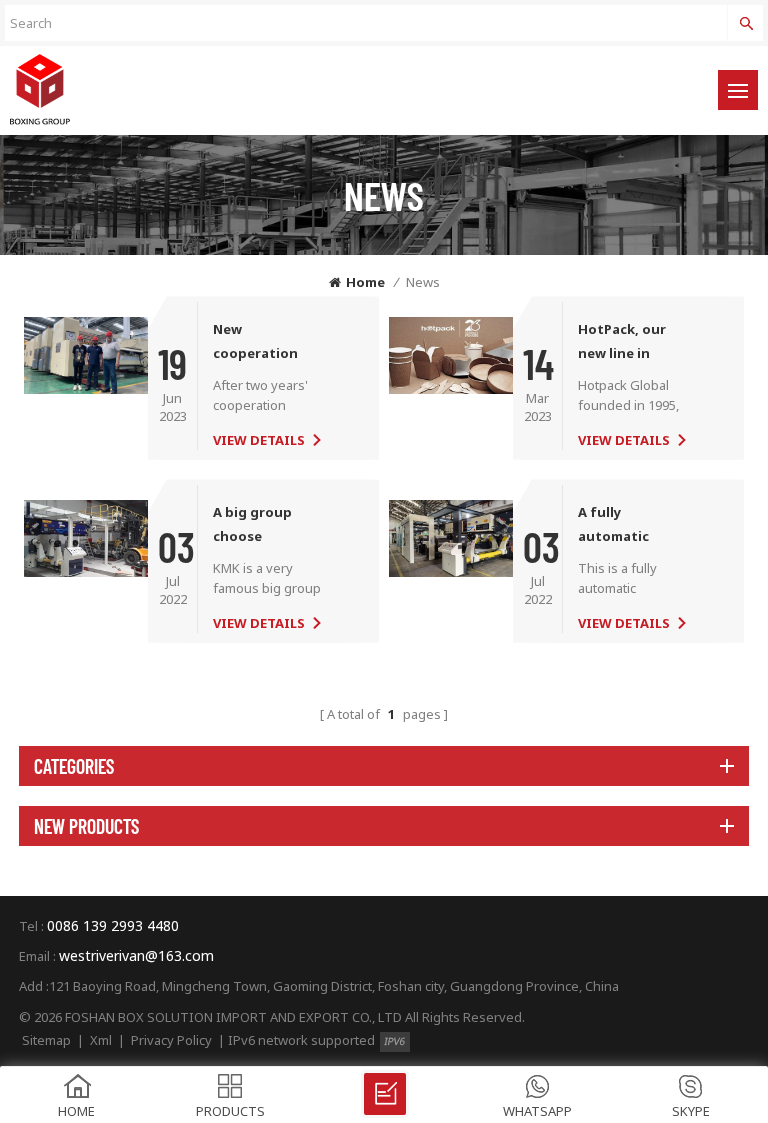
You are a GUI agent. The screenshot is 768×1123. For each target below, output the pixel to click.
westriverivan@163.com (136, 955)
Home (365, 282)
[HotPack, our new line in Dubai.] (451, 354)
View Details (259, 440)
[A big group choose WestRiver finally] (86, 537)
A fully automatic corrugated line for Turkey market (631, 525)
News (423, 282)
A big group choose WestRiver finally (269, 525)
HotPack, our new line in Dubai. (622, 342)
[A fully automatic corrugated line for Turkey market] (451, 537)
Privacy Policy (171, 1040)
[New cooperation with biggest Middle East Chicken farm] (86, 354)
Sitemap (46, 1040)
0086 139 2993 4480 (113, 925)
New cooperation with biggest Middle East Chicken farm (258, 342)
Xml (101, 1040)
